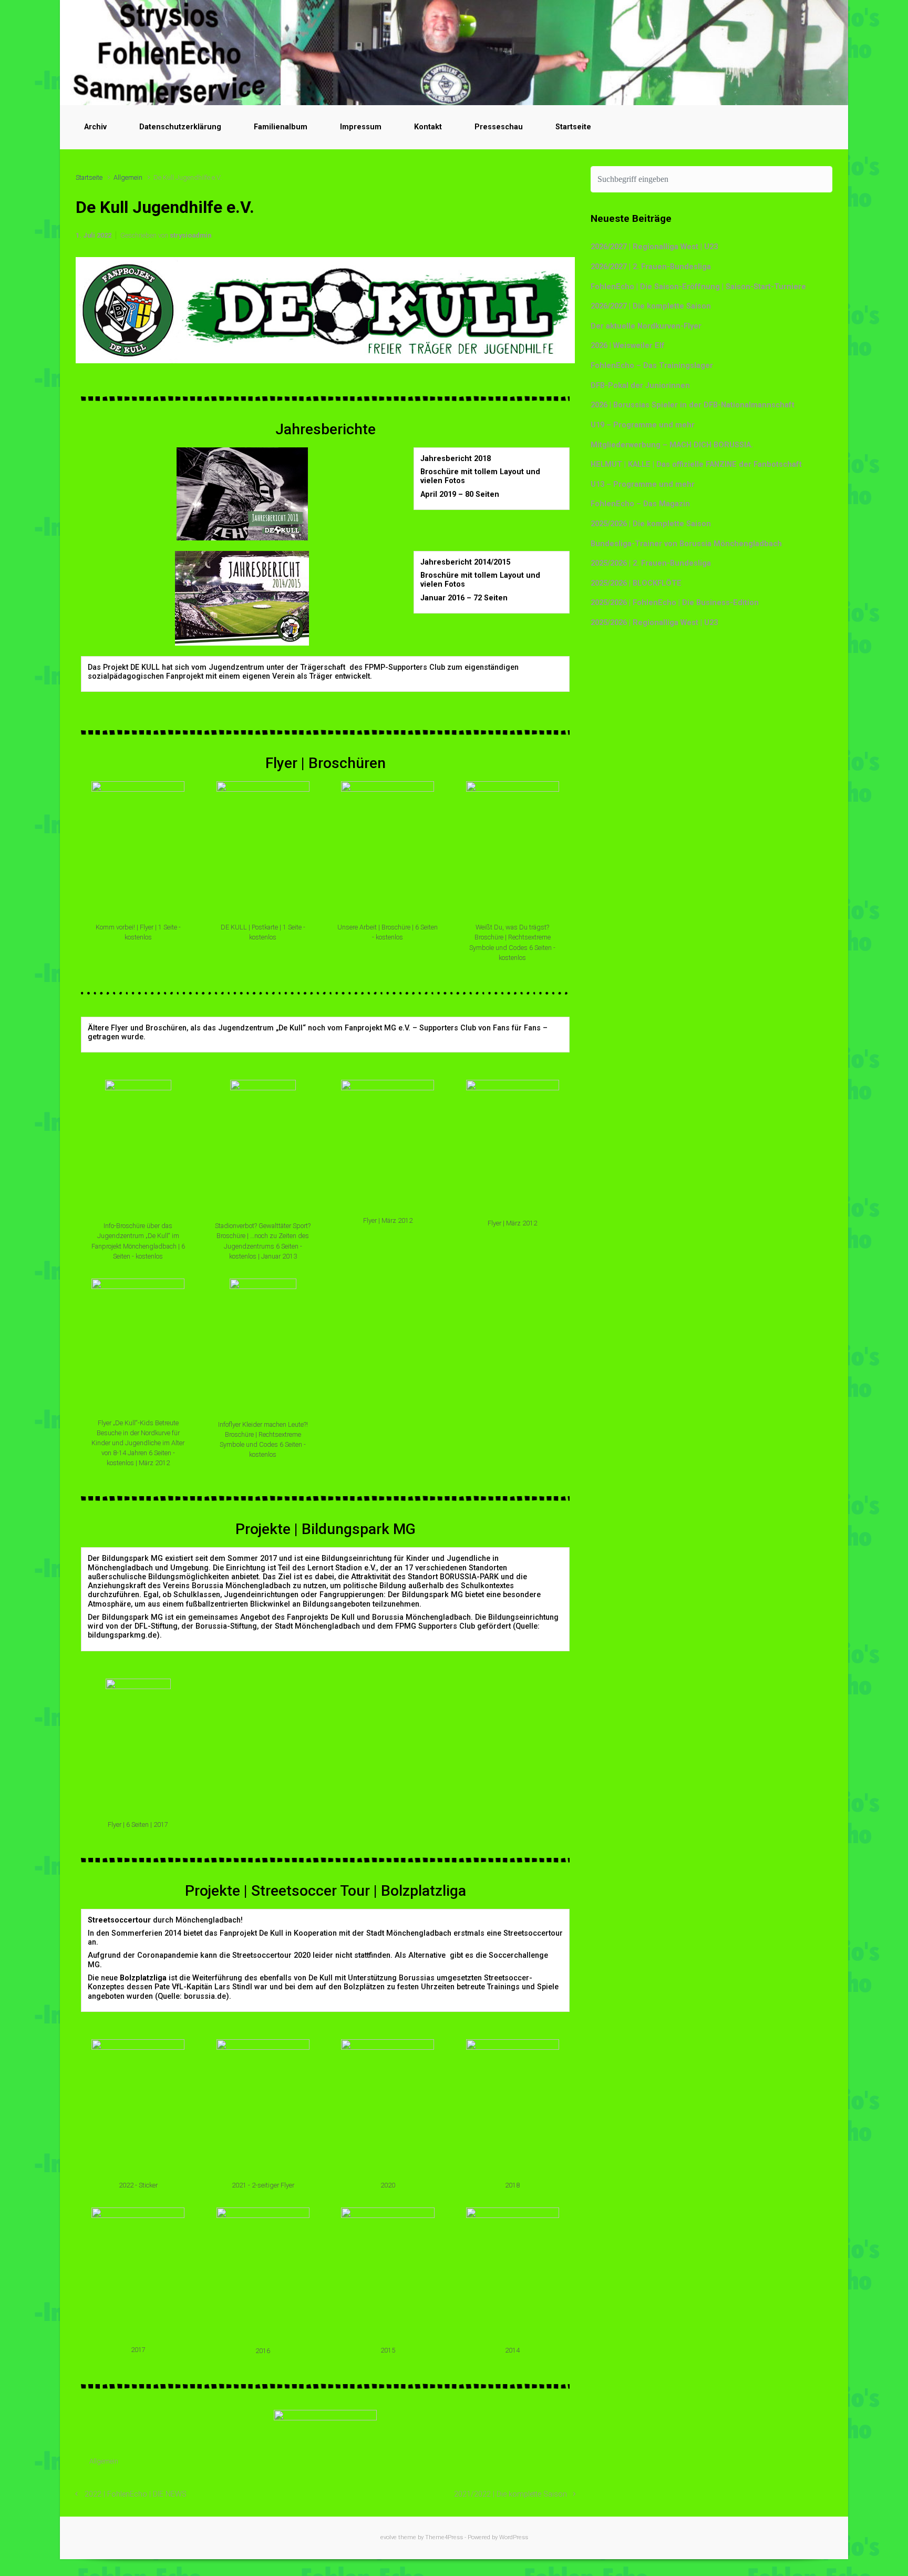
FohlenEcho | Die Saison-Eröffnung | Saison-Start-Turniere (698, 287)
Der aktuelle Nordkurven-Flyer (646, 326)
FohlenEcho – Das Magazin (640, 504)
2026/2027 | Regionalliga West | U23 (654, 247)
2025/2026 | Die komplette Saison (651, 524)
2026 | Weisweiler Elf (628, 346)
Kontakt (428, 127)
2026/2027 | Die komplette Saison (651, 306)
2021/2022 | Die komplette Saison (510, 2494)
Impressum (361, 127)
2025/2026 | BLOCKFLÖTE (636, 583)
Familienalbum (281, 127)
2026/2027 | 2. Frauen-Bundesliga (651, 267)
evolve (389, 2537)
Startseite (573, 127)
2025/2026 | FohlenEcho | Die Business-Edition (675, 603)
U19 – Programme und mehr (643, 425)
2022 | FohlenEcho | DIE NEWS (136, 2494)
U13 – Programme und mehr (643, 484)
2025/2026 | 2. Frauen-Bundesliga (651, 563)
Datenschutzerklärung (180, 127)
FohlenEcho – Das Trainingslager (652, 366)
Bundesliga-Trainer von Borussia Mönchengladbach (686, 544)
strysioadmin (190, 235)
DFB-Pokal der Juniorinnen (640, 386)
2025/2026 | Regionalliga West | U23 (654, 623)
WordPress (514, 2537)
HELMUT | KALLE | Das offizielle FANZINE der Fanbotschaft (696, 464)
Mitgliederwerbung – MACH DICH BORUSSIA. (672, 445)
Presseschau (499, 127)
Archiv (95, 127)
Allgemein (128, 177)
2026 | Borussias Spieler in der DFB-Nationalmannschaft (693, 405)
